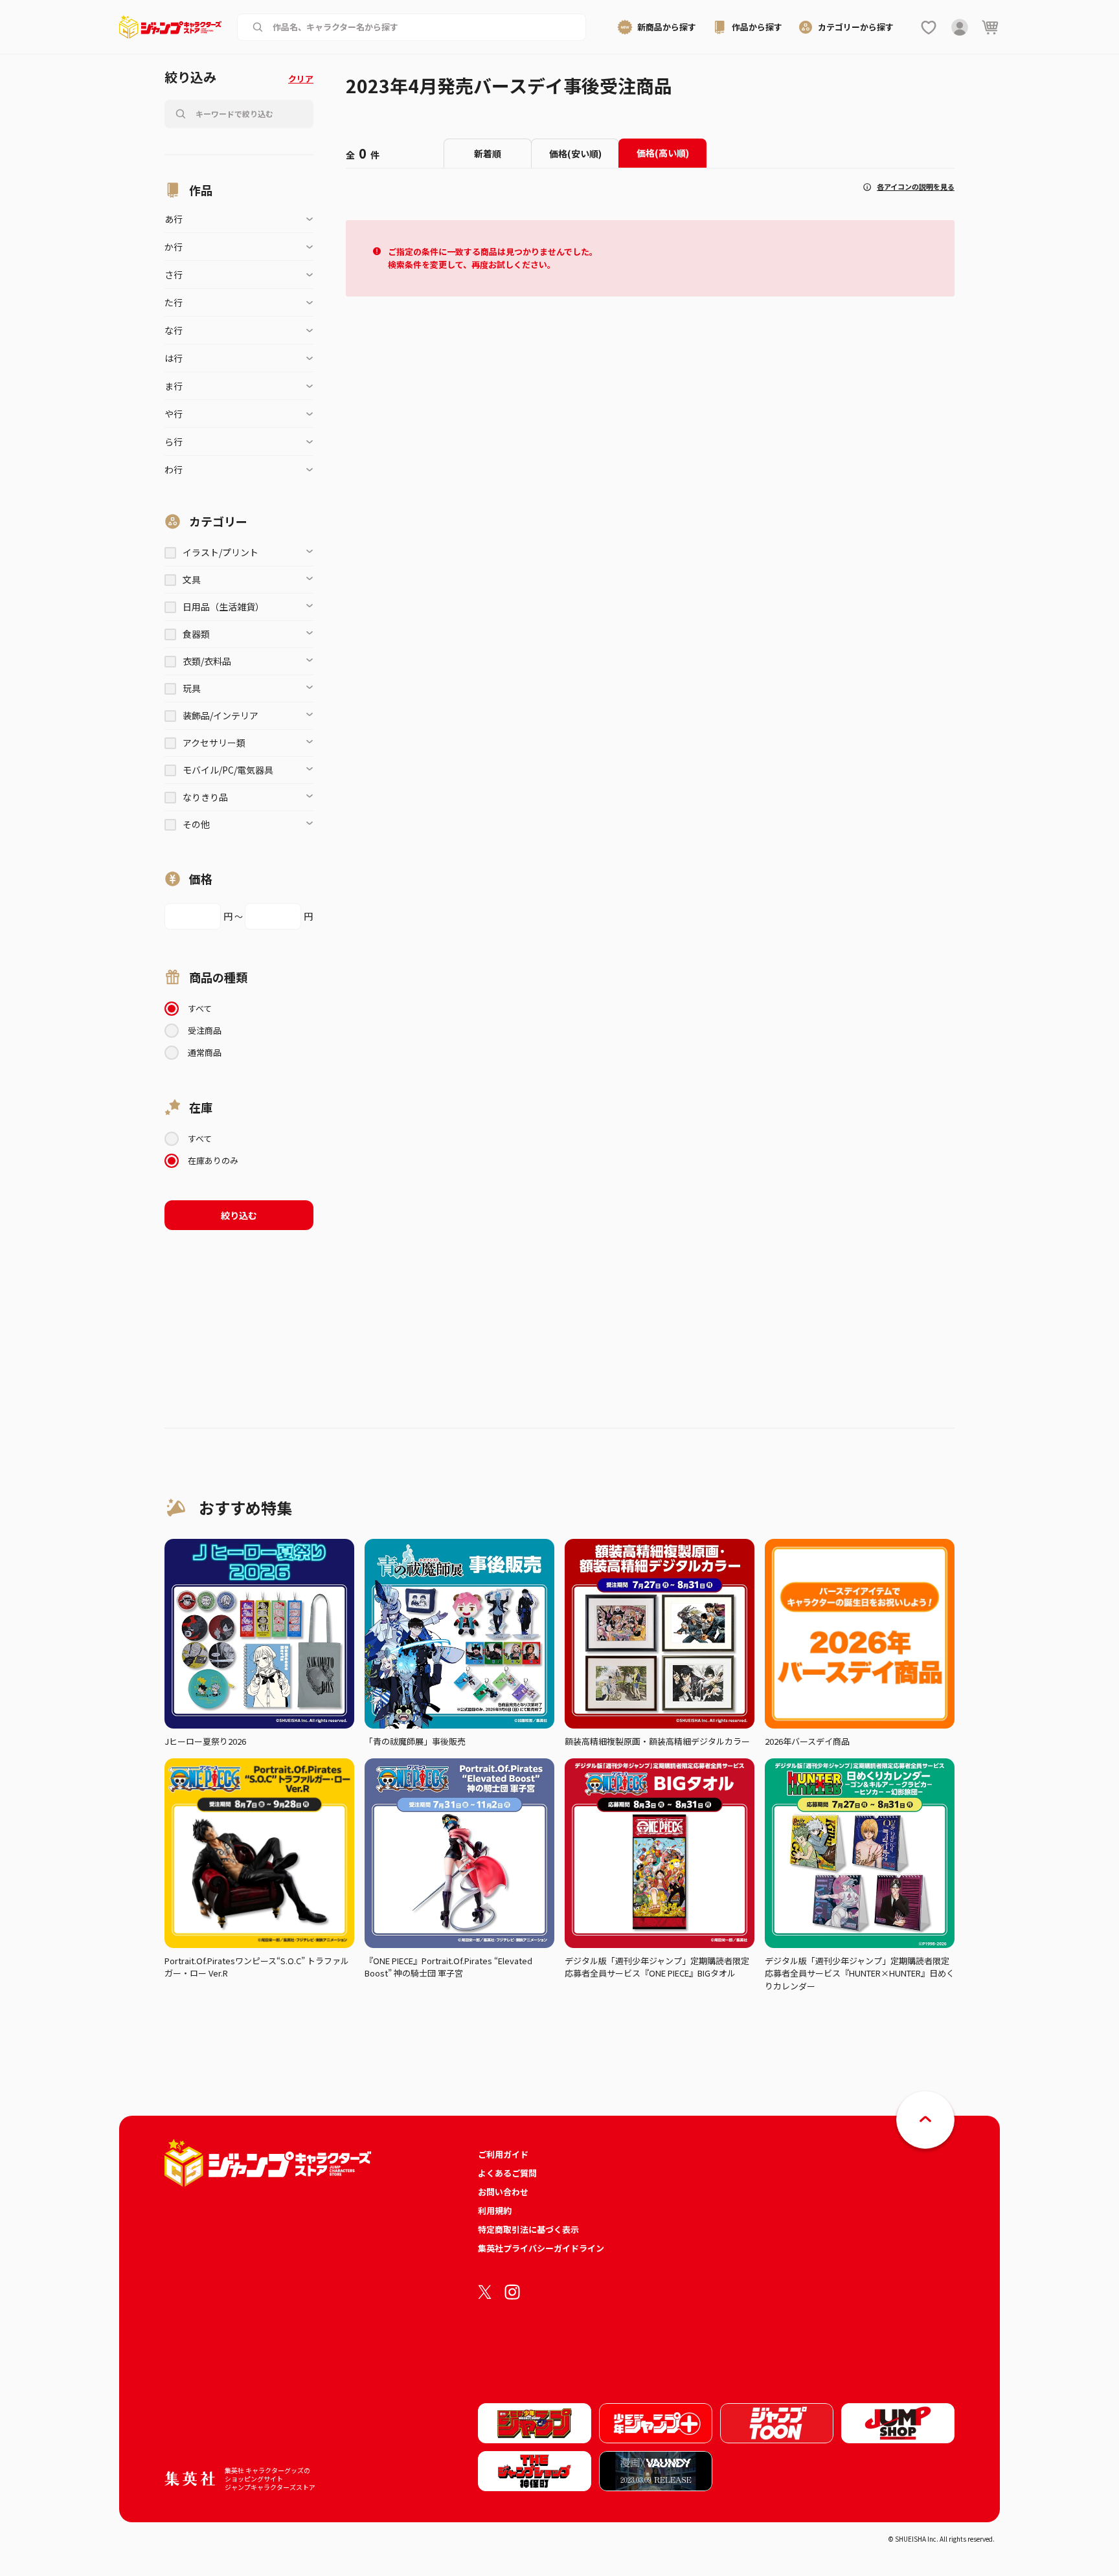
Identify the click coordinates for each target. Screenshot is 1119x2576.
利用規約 (495, 2211)
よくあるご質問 (507, 2173)
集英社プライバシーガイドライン (541, 2248)
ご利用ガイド (503, 2154)
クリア (301, 79)
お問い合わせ (503, 2192)
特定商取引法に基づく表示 (528, 2229)
